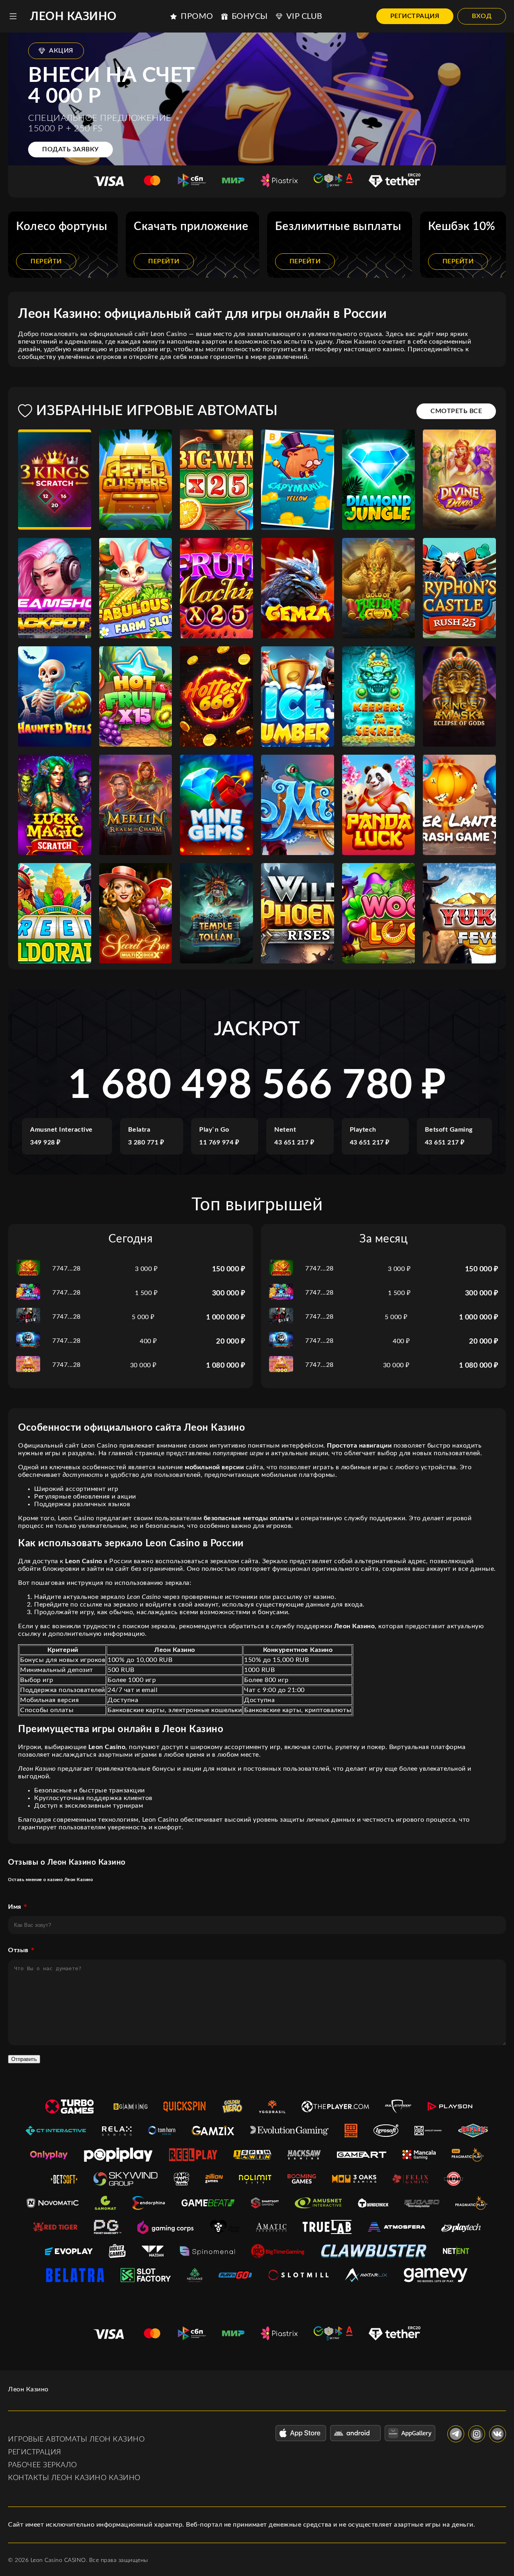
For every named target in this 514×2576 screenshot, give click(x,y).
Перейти (46, 261)
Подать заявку (70, 149)
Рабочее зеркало (43, 2465)
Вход (482, 16)
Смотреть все (456, 411)
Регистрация (415, 16)
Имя (15, 1907)
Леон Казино (73, 16)
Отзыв (18, 1950)
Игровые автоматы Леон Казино (76, 2440)
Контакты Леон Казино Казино (74, 2478)
